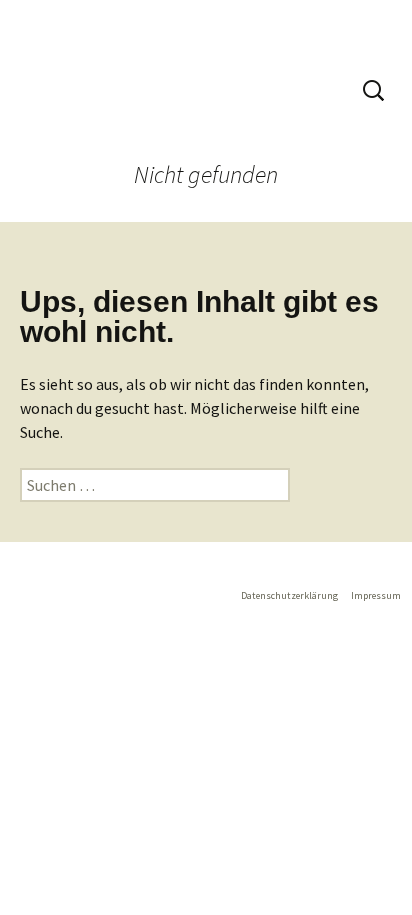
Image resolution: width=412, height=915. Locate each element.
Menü (309, 90)
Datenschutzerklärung (289, 595)
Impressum (376, 595)
